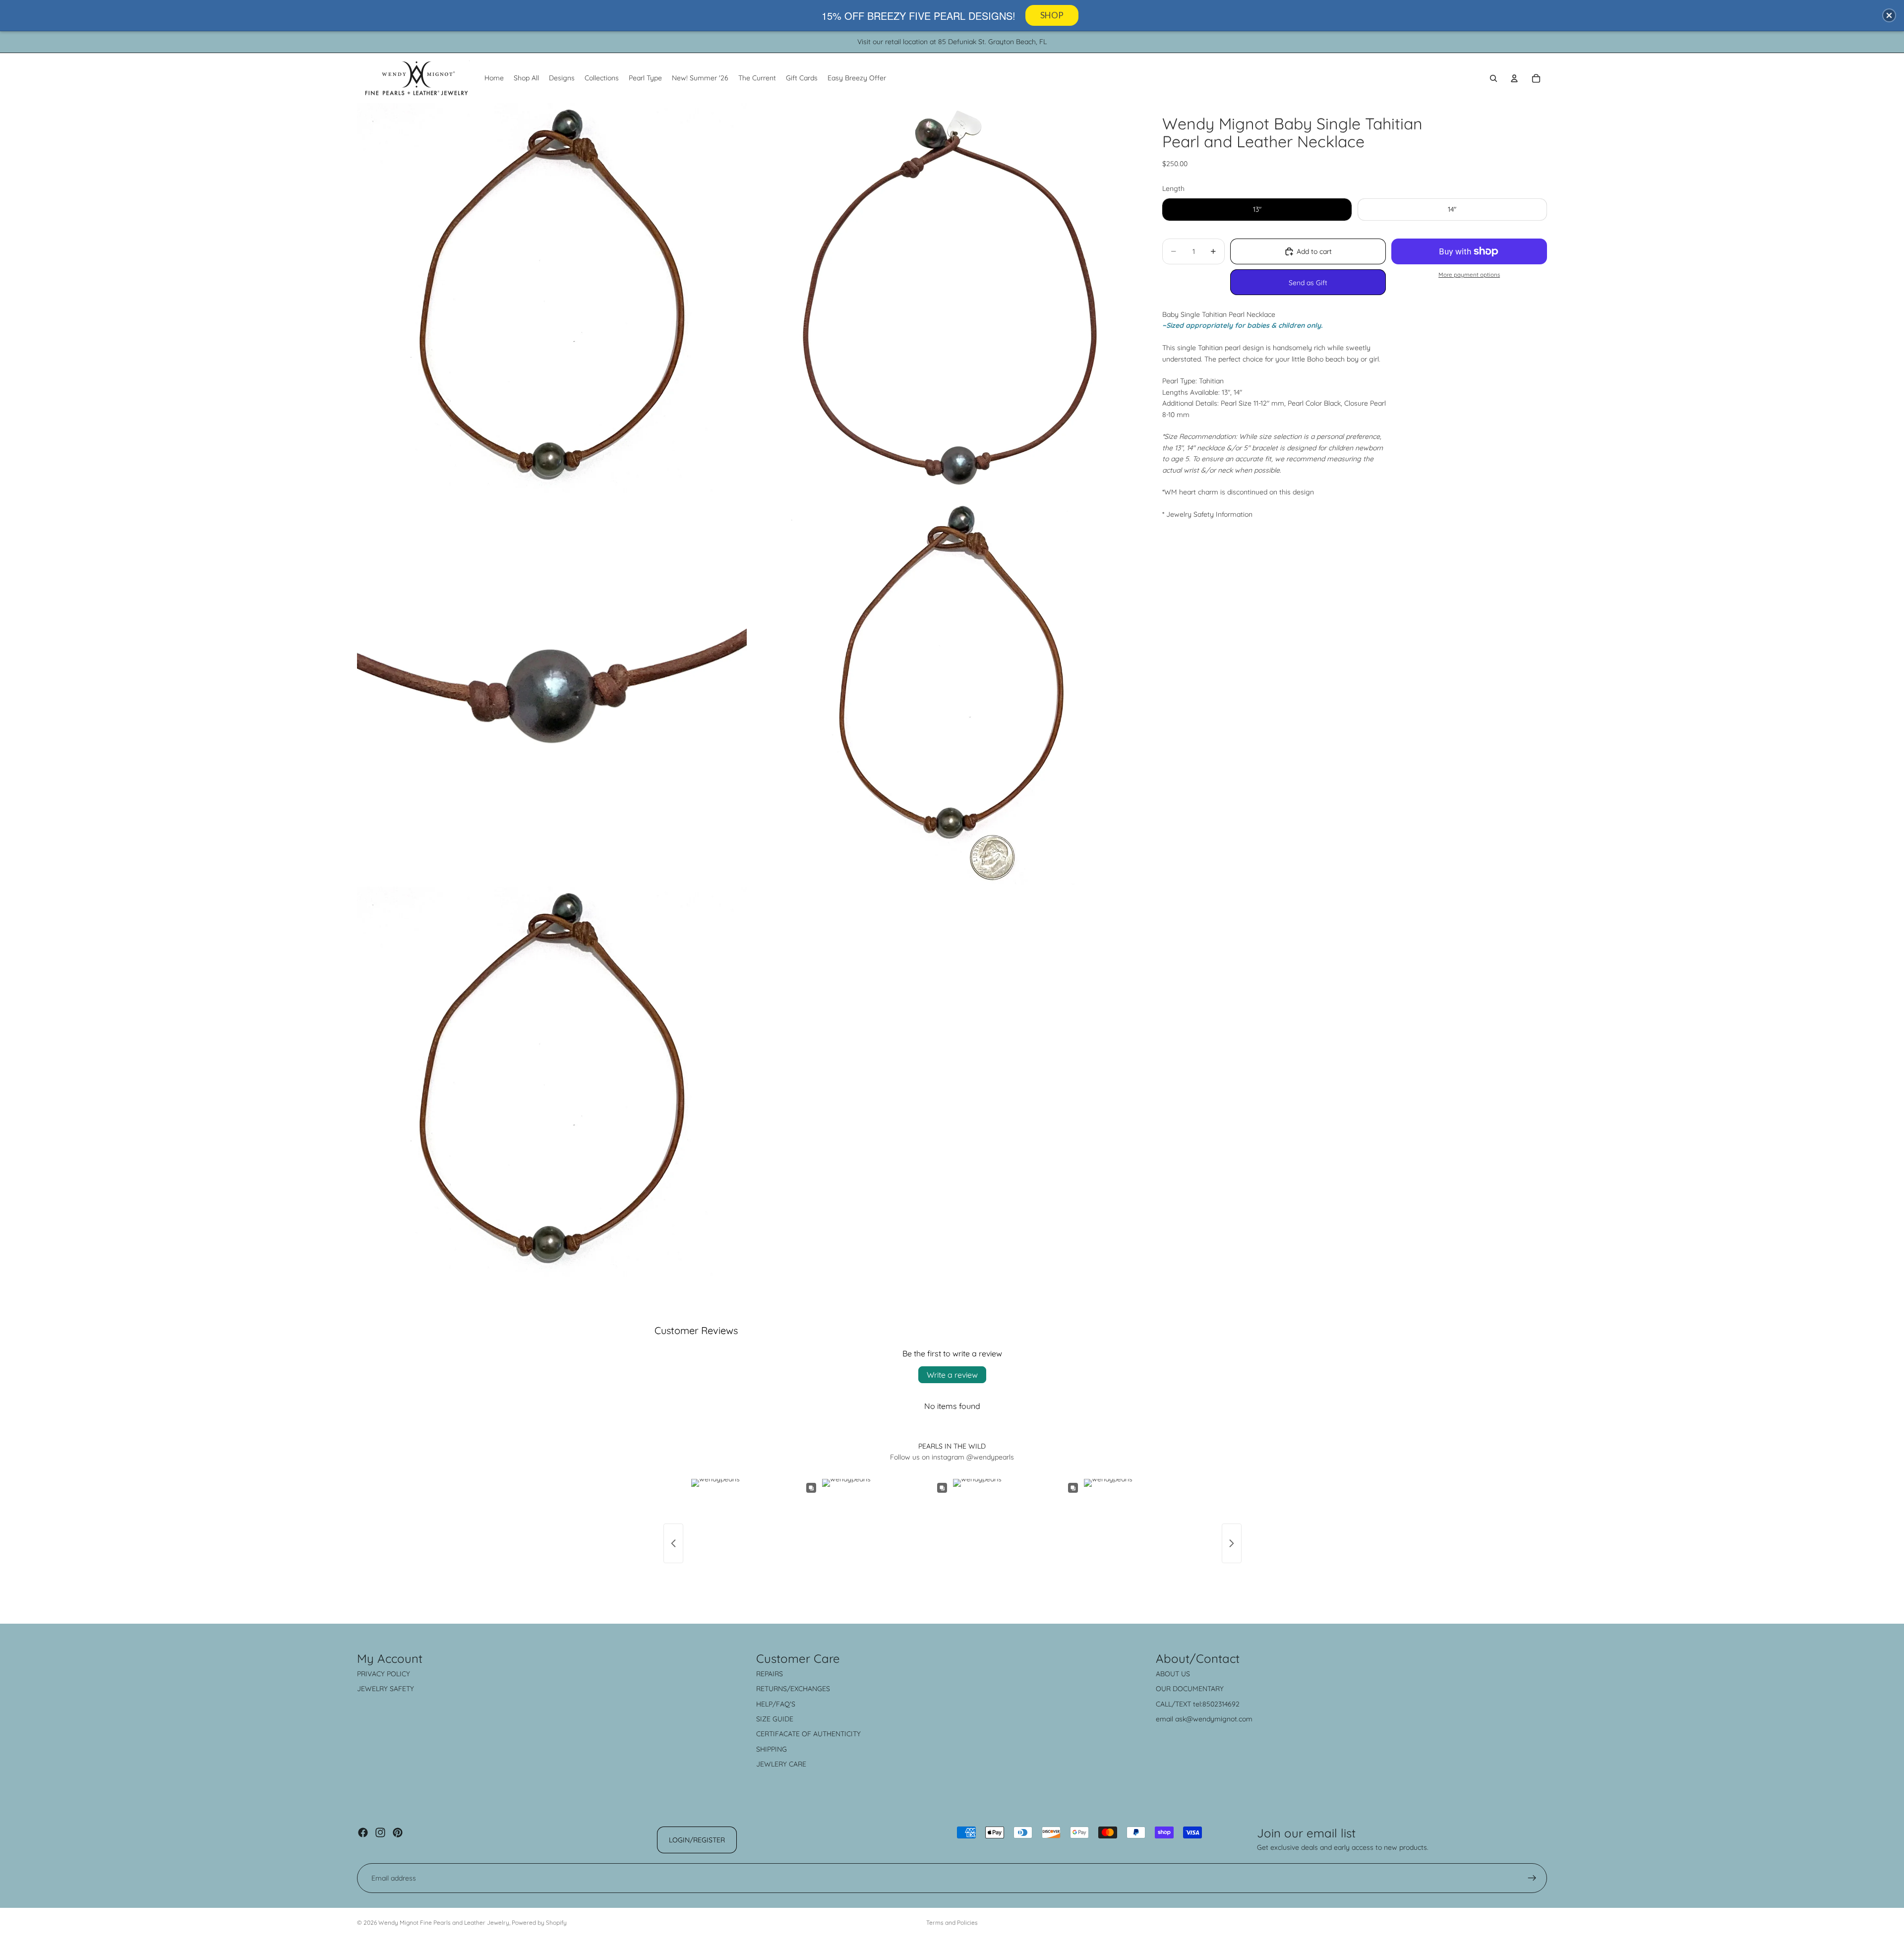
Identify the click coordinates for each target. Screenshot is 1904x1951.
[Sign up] (1532, 1878)
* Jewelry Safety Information (1207, 514)
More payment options (1469, 274)
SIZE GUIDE (775, 1719)
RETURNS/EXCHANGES (793, 1689)
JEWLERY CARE (781, 1764)
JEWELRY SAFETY (386, 1689)
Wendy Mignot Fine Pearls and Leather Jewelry (444, 1922)
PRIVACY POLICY (384, 1674)
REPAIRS (770, 1674)
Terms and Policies (952, 1922)
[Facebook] (363, 1832)
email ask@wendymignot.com (1204, 1719)
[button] (1889, 15)
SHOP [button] (1052, 15)
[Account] (1514, 78)
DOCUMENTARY (1198, 1689)
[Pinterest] (398, 1832)
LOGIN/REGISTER (697, 1840)
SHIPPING (772, 1749)
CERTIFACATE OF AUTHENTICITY (808, 1734)
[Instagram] (380, 1832)
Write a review (952, 1375)
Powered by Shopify (539, 1922)
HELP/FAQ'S (776, 1704)
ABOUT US (1173, 1674)
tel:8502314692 (1216, 1704)
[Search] (1493, 78)
